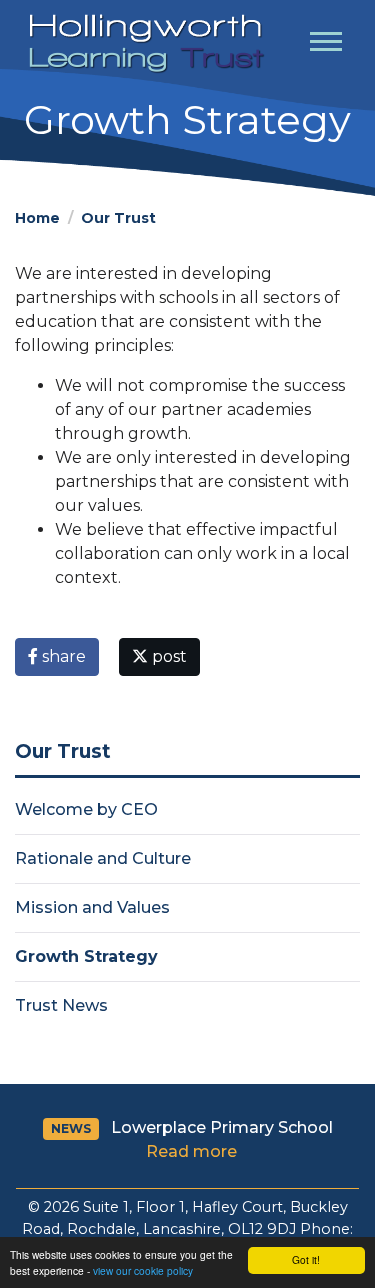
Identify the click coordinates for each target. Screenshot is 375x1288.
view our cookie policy (143, 1270)
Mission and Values (92, 907)
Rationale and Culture (103, 858)
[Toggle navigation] (326, 44)
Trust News (61, 1005)
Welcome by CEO (86, 809)
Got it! (306, 1259)
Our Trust (118, 218)
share (62, 656)
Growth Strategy (86, 956)
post (167, 656)
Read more (191, 1151)
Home (37, 218)
